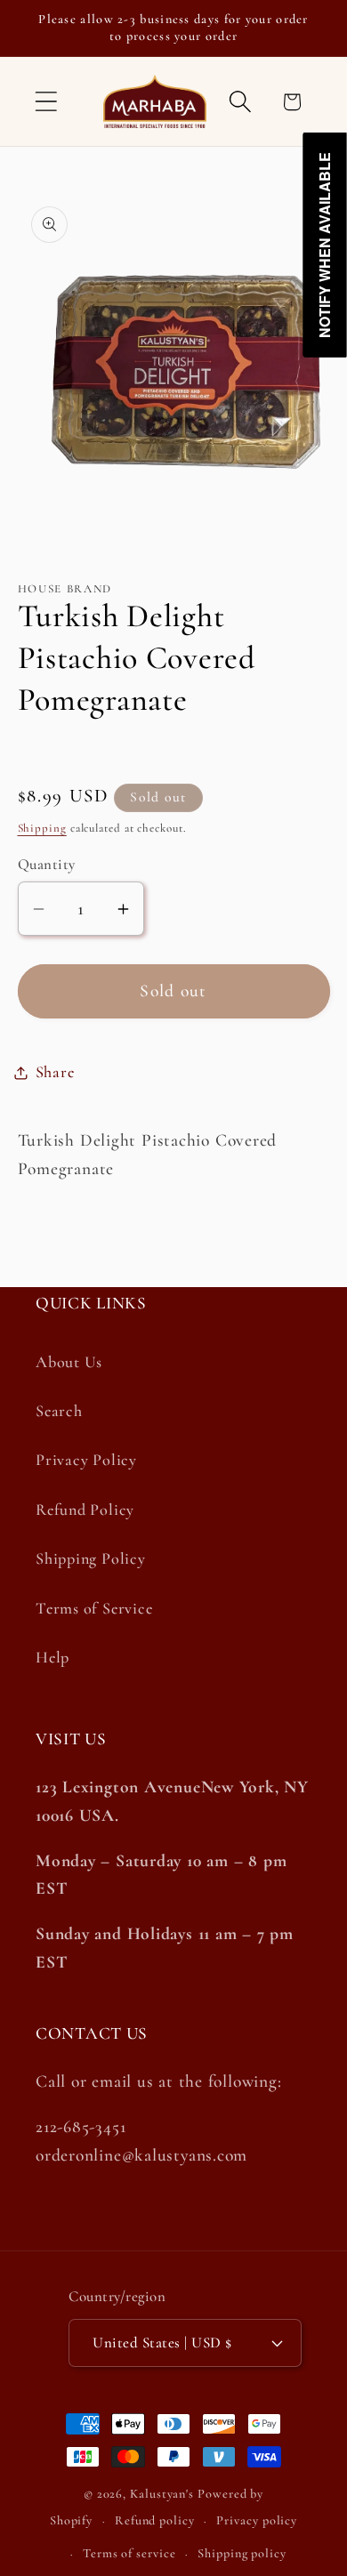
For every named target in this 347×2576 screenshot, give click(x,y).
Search (59, 1411)
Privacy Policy (86, 1460)
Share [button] (55, 1072)
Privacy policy (257, 2520)
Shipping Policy (91, 1558)
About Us (69, 1362)
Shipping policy (242, 2553)
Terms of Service (94, 1608)
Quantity (47, 864)
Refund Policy (85, 1509)
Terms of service (129, 2553)
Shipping (42, 828)
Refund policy (155, 2520)
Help (52, 1657)
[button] (46, 102)
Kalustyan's (162, 2494)
